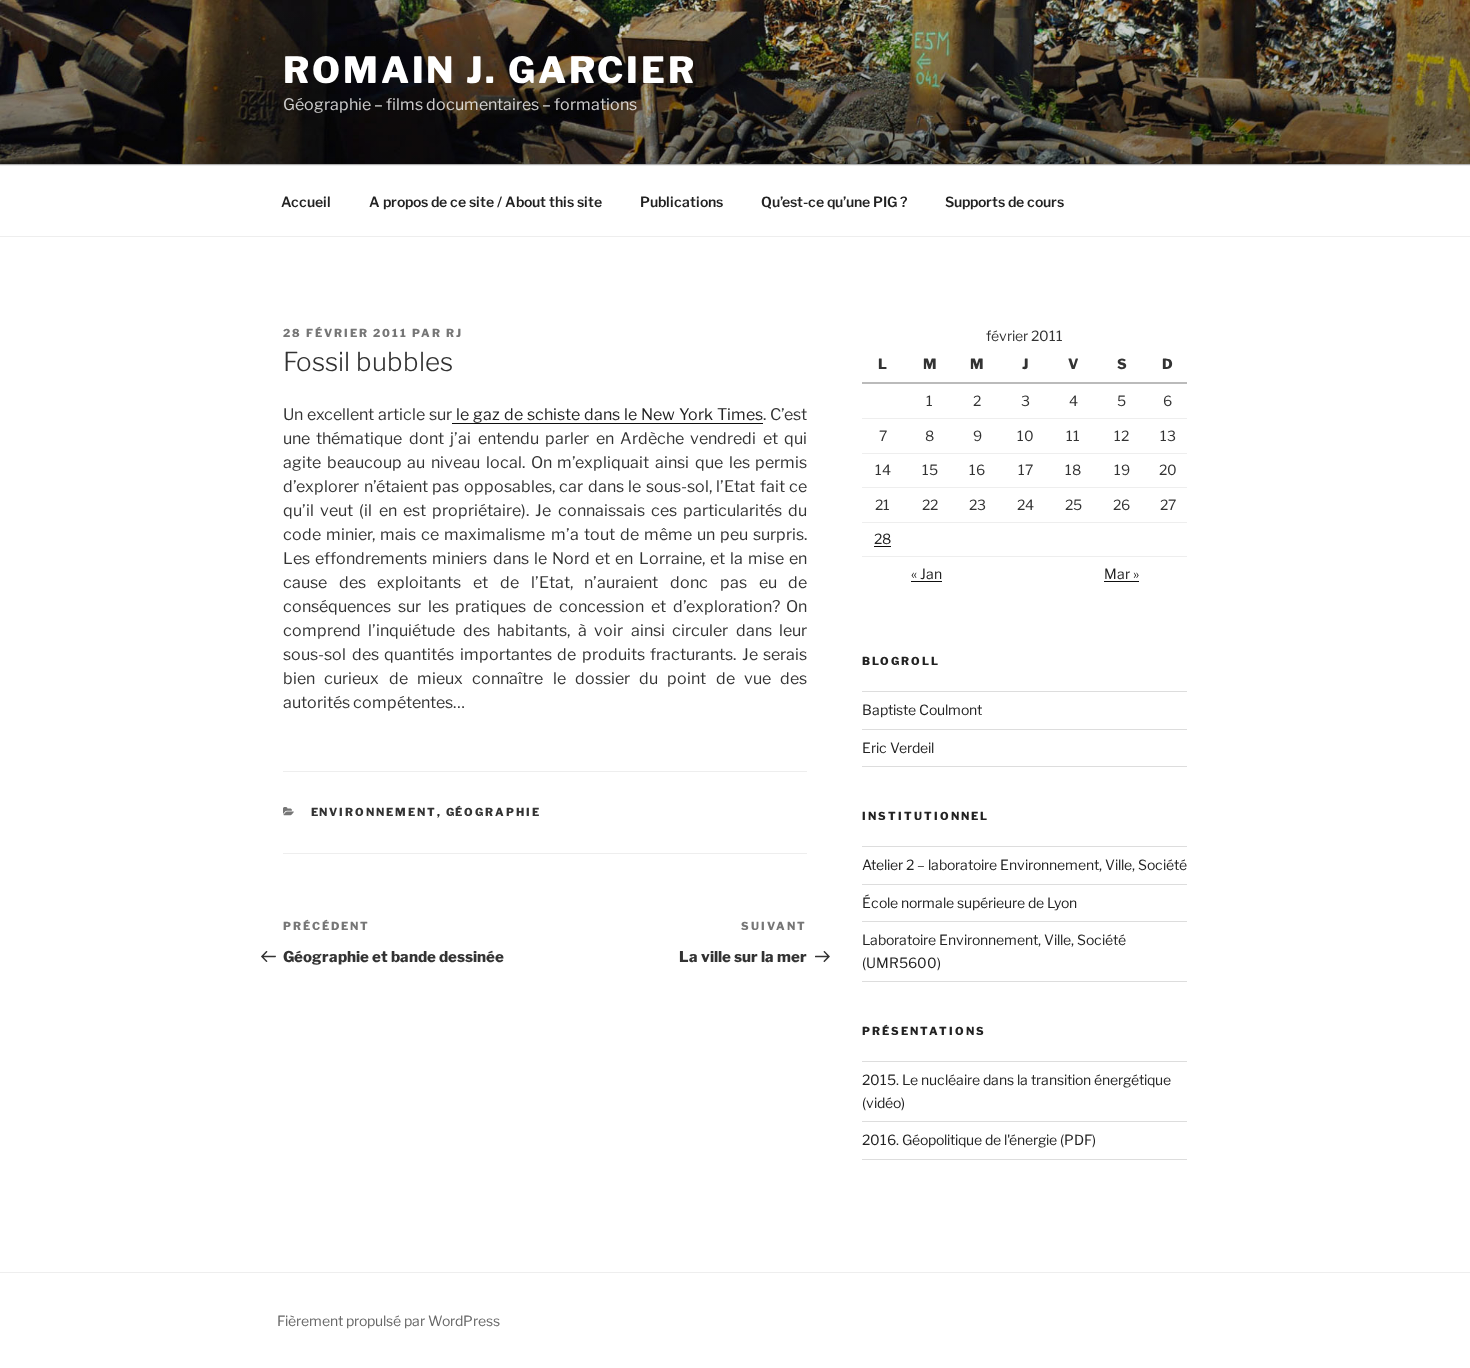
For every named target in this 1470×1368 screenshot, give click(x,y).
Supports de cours (1004, 201)
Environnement (374, 812)
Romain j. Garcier (490, 70)
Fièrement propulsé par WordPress (388, 1320)
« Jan (926, 573)
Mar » (1121, 573)
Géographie (494, 812)
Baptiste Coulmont (922, 709)
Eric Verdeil (898, 747)
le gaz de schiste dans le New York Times (607, 414)
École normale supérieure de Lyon (969, 902)
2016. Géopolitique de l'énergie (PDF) (979, 1139)
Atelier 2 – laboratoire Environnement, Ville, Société (1024, 864)
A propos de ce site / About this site (485, 201)
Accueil (306, 201)
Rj (454, 333)
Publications (681, 201)
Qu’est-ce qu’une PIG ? (834, 201)
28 (882, 538)
